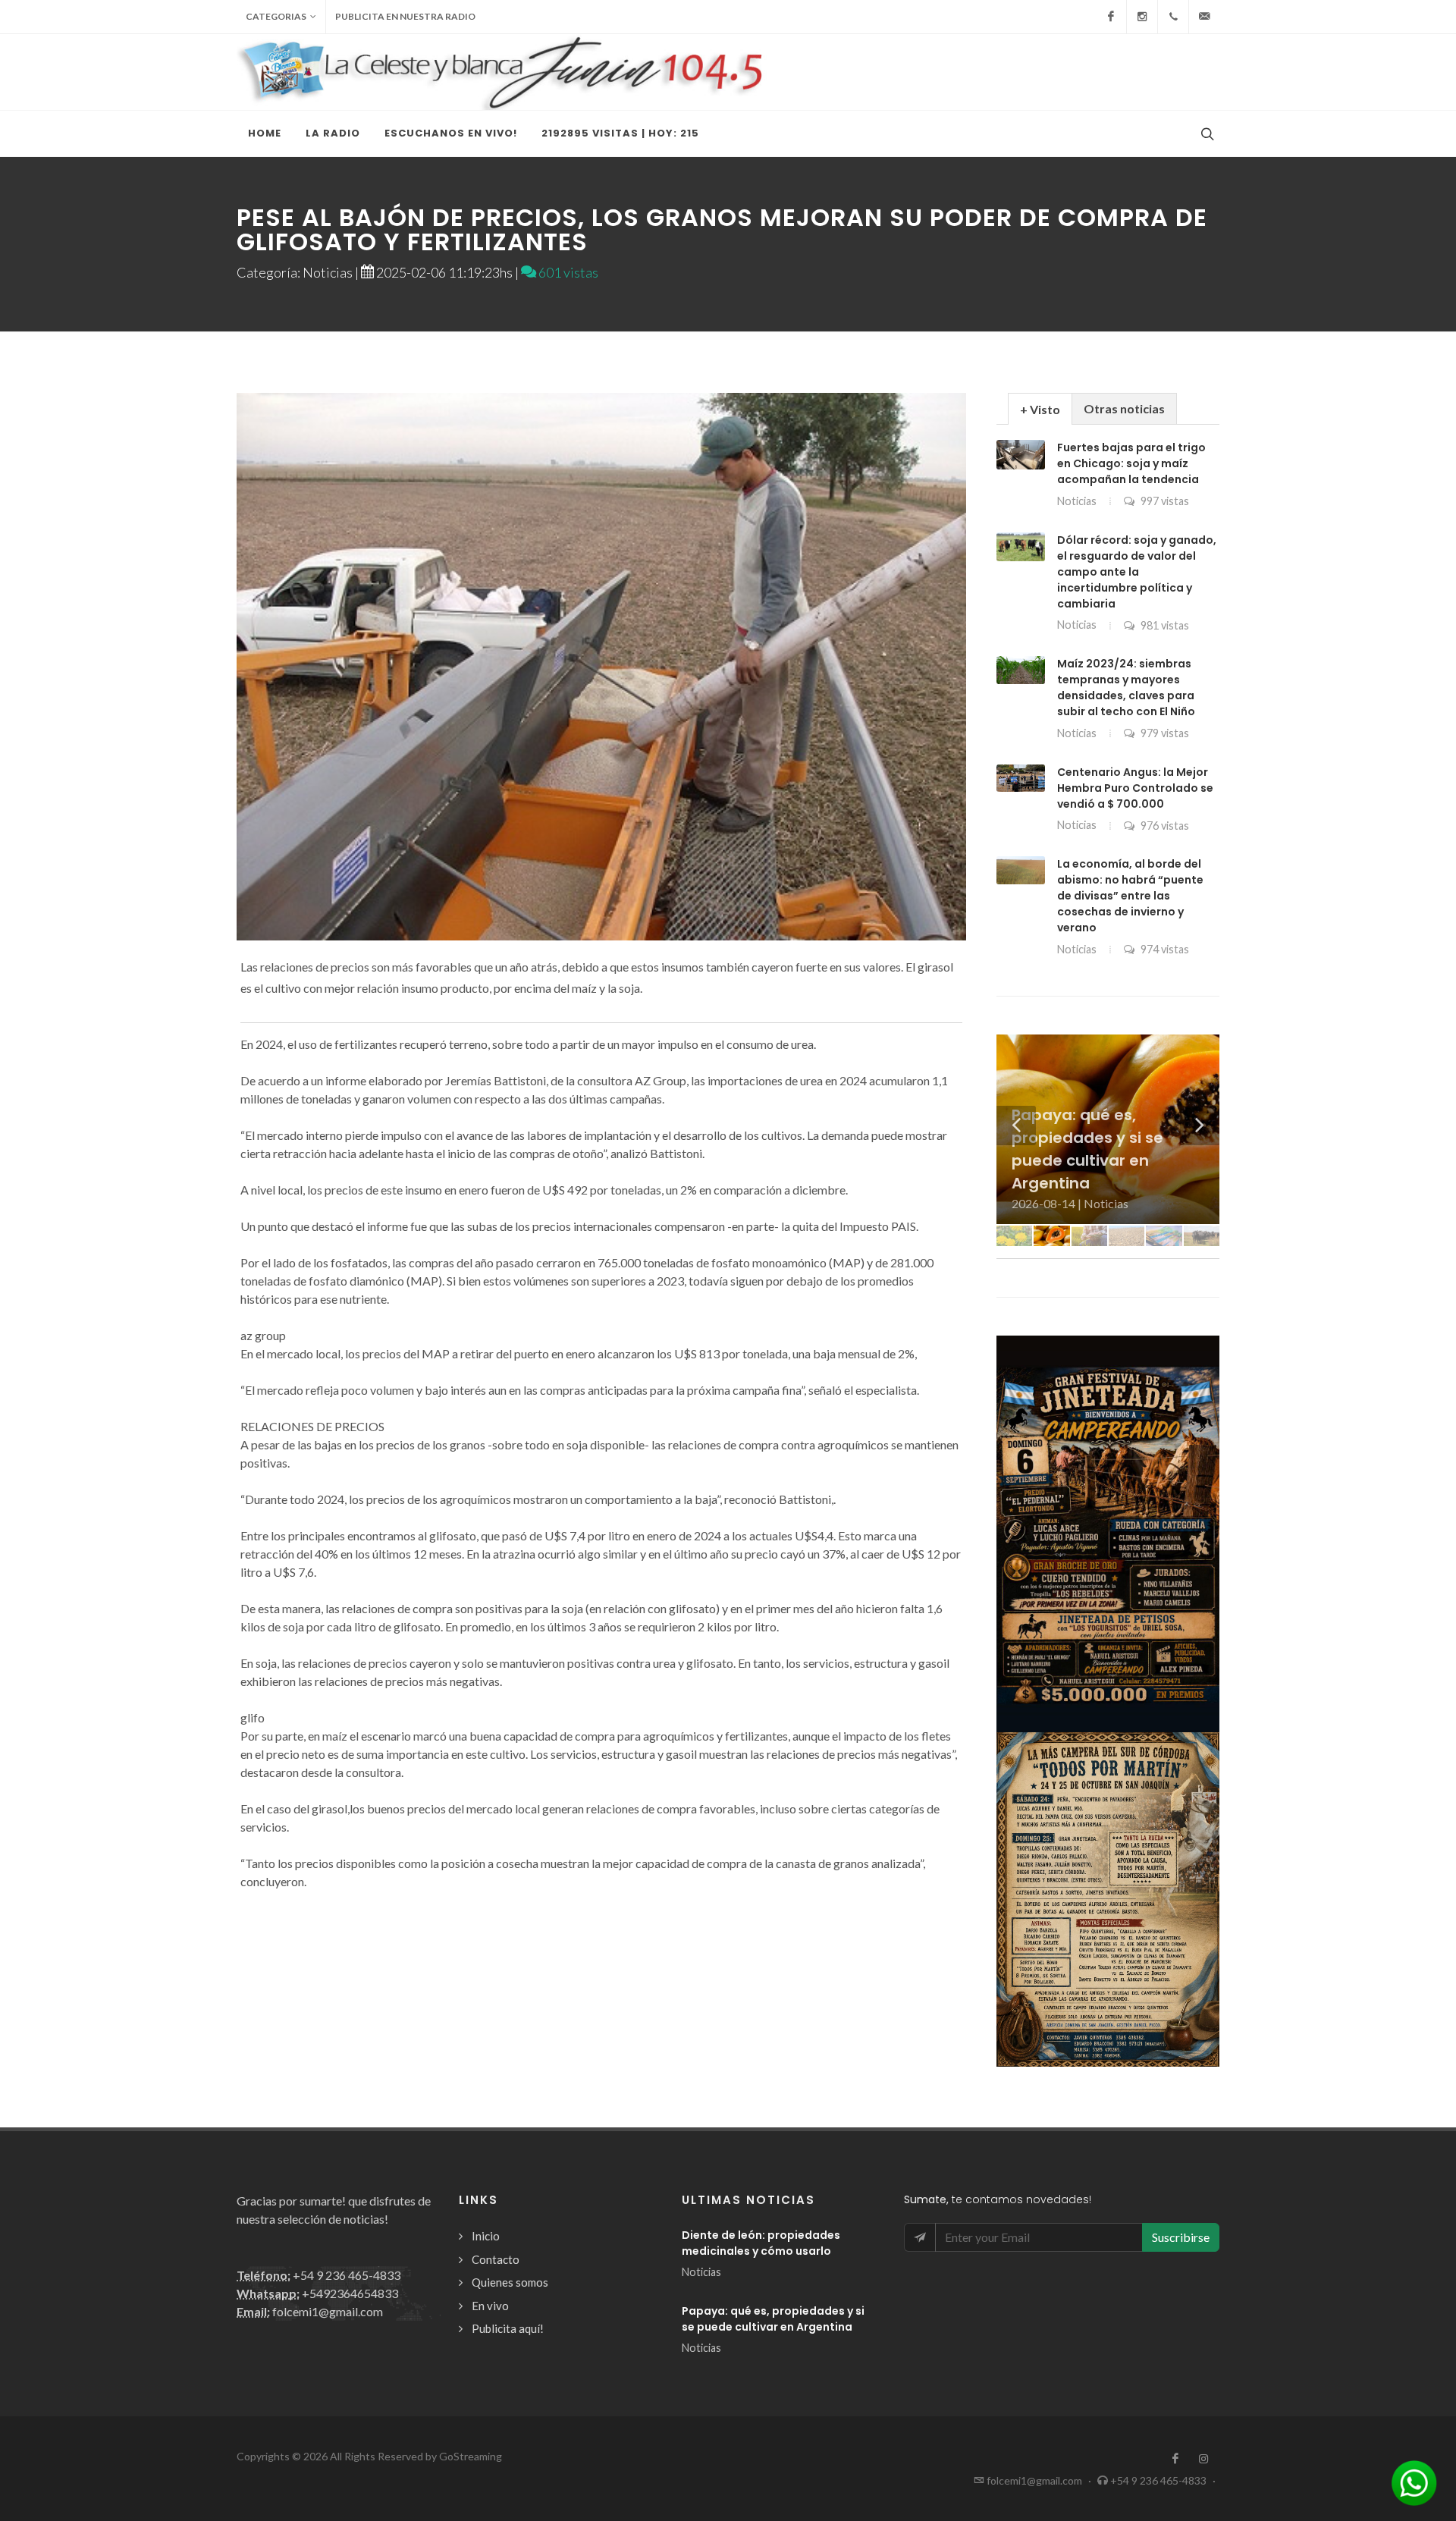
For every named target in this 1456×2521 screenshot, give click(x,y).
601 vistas (567, 272)
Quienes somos (510, 2282)
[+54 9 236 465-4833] (1173, 17)
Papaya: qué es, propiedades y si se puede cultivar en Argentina (773, 2319)
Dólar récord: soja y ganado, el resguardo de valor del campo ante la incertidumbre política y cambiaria (1137, 572)
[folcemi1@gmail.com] (1204, 17)
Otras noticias (1124, 408)
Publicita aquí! (508, 2328)
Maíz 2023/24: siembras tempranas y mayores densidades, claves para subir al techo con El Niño (1126, 688)
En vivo (490, 2306)
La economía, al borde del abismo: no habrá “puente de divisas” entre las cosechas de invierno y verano (1130, 896)
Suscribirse (1181, 2237)
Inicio (486, 2236)
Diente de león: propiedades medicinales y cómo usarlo (761, 2243)
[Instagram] (1142, 17)
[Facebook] (1111, 17)
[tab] (1040, 408)
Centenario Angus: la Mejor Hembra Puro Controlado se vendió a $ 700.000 (1135, 788)
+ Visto (1040, 409)
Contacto (496, 2259)
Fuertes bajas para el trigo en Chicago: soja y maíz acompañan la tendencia (1131, 463)
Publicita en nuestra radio (405, 16)
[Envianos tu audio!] (1414, 2481)
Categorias (276, 16)
